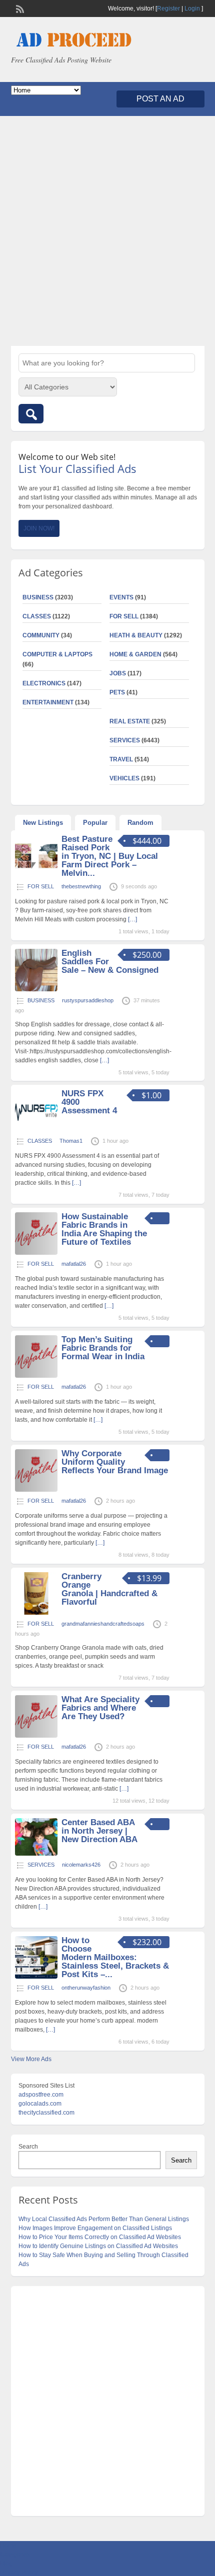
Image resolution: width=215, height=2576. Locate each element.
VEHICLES (124, 778)
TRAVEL (121, 759)
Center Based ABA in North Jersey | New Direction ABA (99, 1831)
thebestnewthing (81, 886)
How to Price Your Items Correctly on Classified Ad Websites (100, 2237)
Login (192, 8)
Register (168, 8)
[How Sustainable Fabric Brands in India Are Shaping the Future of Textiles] (36, 1253)
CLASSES (37, 616)
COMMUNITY (41, 635)
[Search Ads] (31, 414)
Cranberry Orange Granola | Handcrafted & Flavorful (109, 1589)
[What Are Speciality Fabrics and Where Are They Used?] (36, 1736)
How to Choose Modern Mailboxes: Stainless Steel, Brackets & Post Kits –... (115, 1957)
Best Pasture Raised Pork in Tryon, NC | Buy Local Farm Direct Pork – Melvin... (110, 856)
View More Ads (31, 2059)
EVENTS (121, 597)
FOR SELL (124, 616)
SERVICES (125, 740)
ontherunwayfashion (86, 1988)
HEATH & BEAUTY (136, 635)
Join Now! (39, 528)
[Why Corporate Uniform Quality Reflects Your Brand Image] (36, 1490)
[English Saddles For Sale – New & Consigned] (36, 989)
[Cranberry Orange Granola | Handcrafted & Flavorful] (36, 1613)
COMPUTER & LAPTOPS (57, 654)
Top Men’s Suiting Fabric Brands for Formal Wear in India (103, 1348)
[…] (132, 919)
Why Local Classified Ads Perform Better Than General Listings (104, 2219)
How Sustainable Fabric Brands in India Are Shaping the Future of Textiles (104, 1229)
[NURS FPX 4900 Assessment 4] (36, 1130)
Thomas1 (71, 1141)
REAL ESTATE (130, 721)
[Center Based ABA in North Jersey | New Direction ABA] (36, 1854)
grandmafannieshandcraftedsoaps (103, 1624)
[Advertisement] (107, 231)
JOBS (118, 673)
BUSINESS (38, 597)
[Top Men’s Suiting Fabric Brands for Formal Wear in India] (36, 1376)
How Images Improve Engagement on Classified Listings (95, 2228)
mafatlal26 (74, 1264)
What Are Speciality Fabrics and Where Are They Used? (100, 1708)
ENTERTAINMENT (48, 702)
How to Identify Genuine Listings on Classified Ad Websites (98, 2246)
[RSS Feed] (19, 8)
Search (28, 2147)
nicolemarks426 (81, 1865)
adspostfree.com (41, 2095)
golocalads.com (40, 2104)
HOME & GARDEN (135, 654)
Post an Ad (160, 99)
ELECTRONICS (44, 683)
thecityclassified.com (46, 2113)
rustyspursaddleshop (88, 1000)
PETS (117, 692)
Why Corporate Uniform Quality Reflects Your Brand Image (115, 1462)
